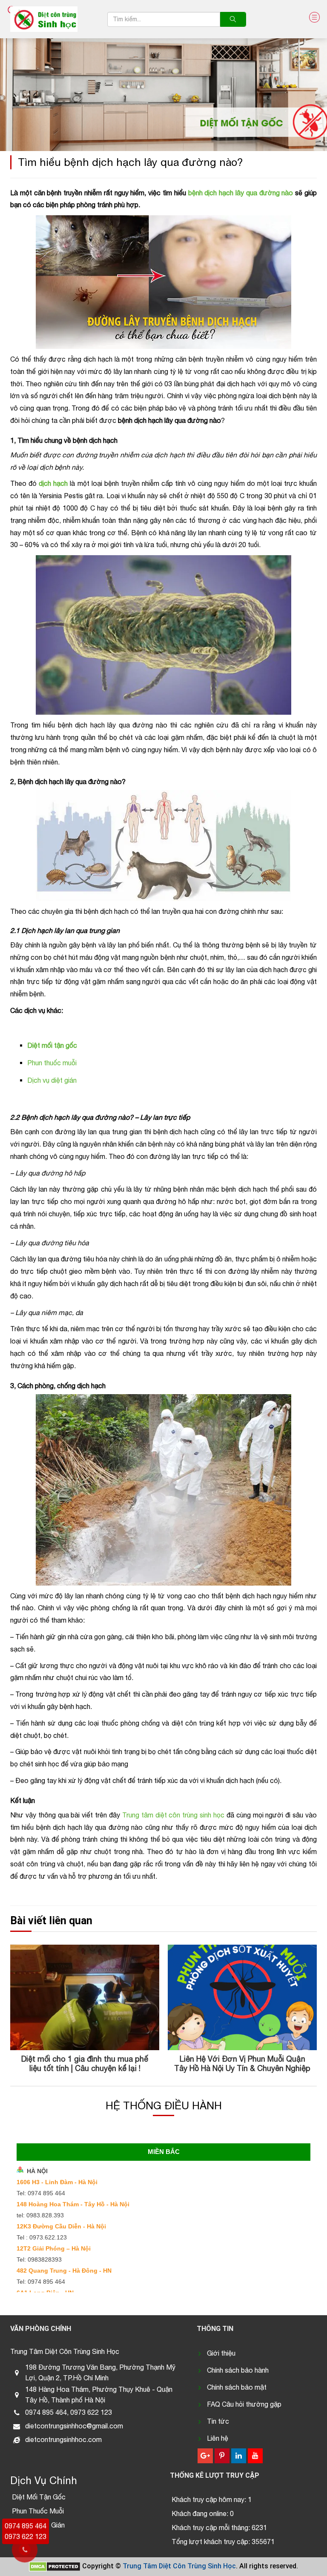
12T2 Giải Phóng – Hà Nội (54, 2248)
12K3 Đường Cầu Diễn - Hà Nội (61, 2226)
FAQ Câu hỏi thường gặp (244, 2404)
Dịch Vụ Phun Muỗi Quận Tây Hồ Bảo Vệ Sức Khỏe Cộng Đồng (242, 2064)
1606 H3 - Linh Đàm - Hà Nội (57, 2182)
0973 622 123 (26, 2536)
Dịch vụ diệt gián (52, 1080)
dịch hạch (53, 483)
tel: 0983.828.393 (40, 2215)
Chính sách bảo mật (237, 2387)
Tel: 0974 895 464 (41, 2193)
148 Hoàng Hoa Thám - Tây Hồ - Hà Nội (73, 2204)
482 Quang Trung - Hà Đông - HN (64, 2271)
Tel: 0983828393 (39, 2259)
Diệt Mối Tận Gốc (39, 2497)
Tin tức (218, 2421)
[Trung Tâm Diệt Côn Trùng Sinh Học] (44, 19)
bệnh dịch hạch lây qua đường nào (241, 193)
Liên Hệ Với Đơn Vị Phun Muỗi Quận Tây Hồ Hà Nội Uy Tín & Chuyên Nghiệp (85, 2064)
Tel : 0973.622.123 (42, 2237)
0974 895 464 (26, 2526)
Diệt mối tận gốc (52, 1045)
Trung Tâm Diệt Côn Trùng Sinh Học (179, 2566)
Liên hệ (218, 2438)
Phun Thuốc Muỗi (38, 2511)
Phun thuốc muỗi (52, 1063)
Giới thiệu (221, 2353)
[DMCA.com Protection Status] (55, 2566)
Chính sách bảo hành (238, 2370)
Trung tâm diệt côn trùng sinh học (173, 1815)
